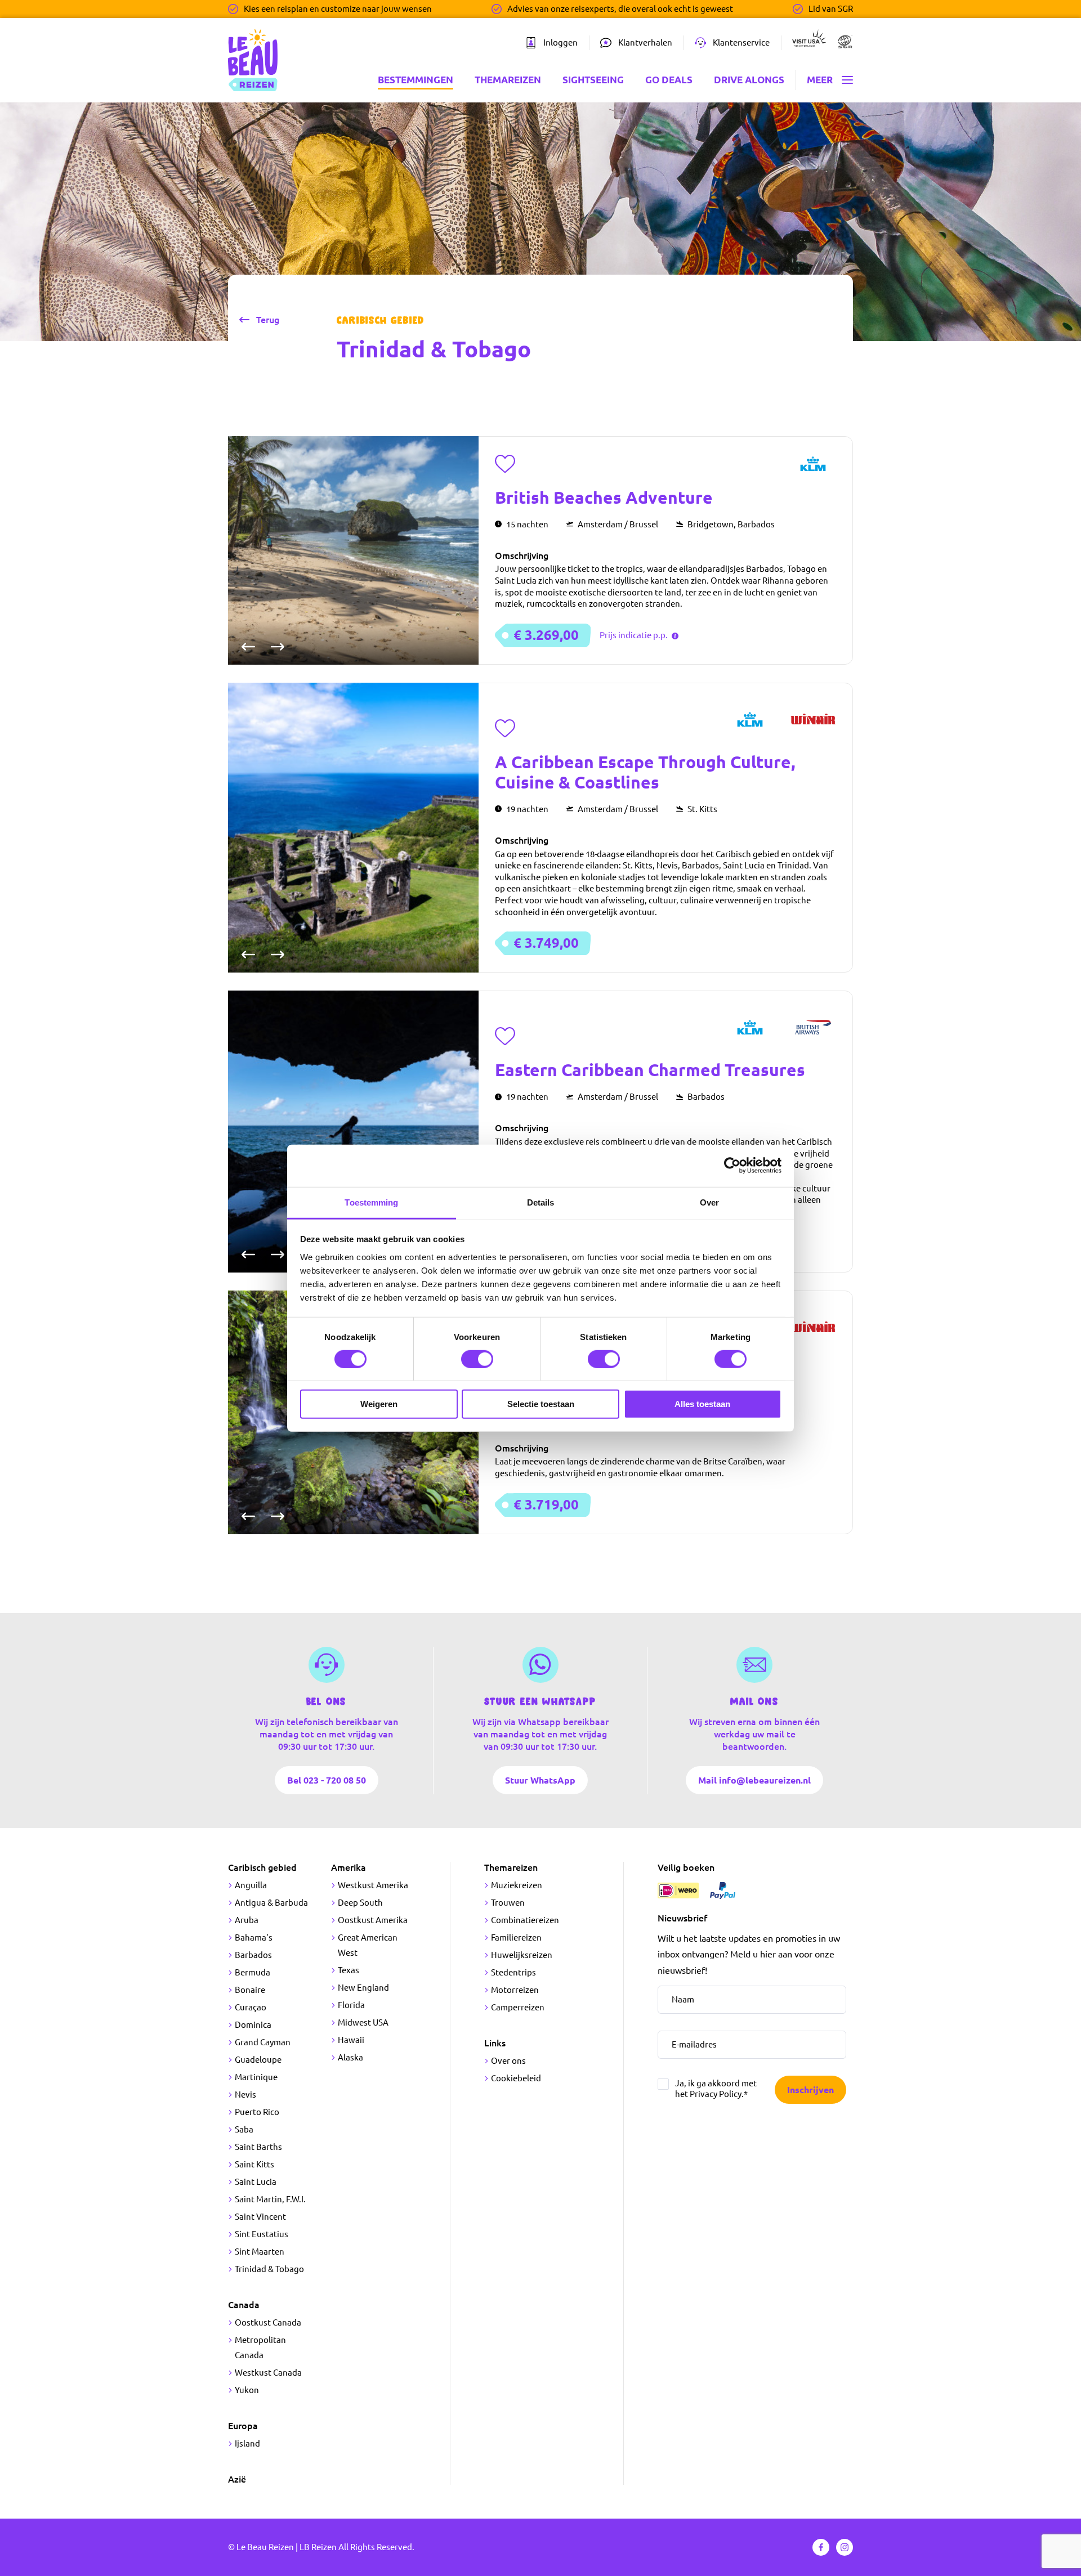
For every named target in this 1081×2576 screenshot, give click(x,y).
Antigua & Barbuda (271, 1903)
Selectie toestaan (541, 1404)
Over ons (508, 2061)
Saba (244, 2129)
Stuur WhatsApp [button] (540, 1780)
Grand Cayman (263, 2042)
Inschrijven (810, 2090)
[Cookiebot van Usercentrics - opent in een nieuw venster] (732, 1166)
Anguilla (251, 1885)
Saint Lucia (256, 2182)
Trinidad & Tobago (269, 2269)
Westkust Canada (268, 2373)
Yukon (247, 2390)
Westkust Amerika (373, 1885)
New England (363, 1988)
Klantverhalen (645, 42)
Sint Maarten (260, 2252)
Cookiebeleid (516, 2078)
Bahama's (254, 1937)
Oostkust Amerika (373, 1920)
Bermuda (253, 1972)
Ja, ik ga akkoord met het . (716, 2089)
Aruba (247, 1920)
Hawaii (351, 2040)
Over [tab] (709, 1202)
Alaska (350, 2057)
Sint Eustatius (262, 2234)
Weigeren (379, 1404)
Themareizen (508, 80)
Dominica (253, 2025)
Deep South (360, 1903)
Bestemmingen (416, 80)
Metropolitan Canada (260, 2347)
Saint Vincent (260, 2217)
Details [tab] (541, 1202)
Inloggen (560, 42)
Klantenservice (741, 42)
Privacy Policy (716, 2094)
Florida (351, 2005)
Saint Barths (258, 2147)
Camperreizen (518, 2007)
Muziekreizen (517, 1885)
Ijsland (247, 2443)
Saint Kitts (254, 2164)
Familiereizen (516, 1937)
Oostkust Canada (268, 2322)
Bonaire (250, 1990)
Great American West (368, 1945)
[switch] (477, 1359)
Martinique (256, 2077)
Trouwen (508, 1903)
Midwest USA (363, 2022)
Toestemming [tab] (371, 1202)
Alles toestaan (702, 1404)
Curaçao (251, 2007)
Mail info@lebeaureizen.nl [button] (754, 1780)
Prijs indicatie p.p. (635, 635)
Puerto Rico (257, 2112)
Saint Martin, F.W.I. (270, 2199)
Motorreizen (515, 1990)
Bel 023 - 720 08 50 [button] (327, 1780)
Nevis (245, 2095)
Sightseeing (593, 80)
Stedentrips (513, 1972)
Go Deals (669, 80)
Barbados (253, 1955)
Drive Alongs (749, 80)
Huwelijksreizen (522, 1955)
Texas (349, 1970)
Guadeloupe (258, 2060)
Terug (268, 320)
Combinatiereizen (525, 1920)
